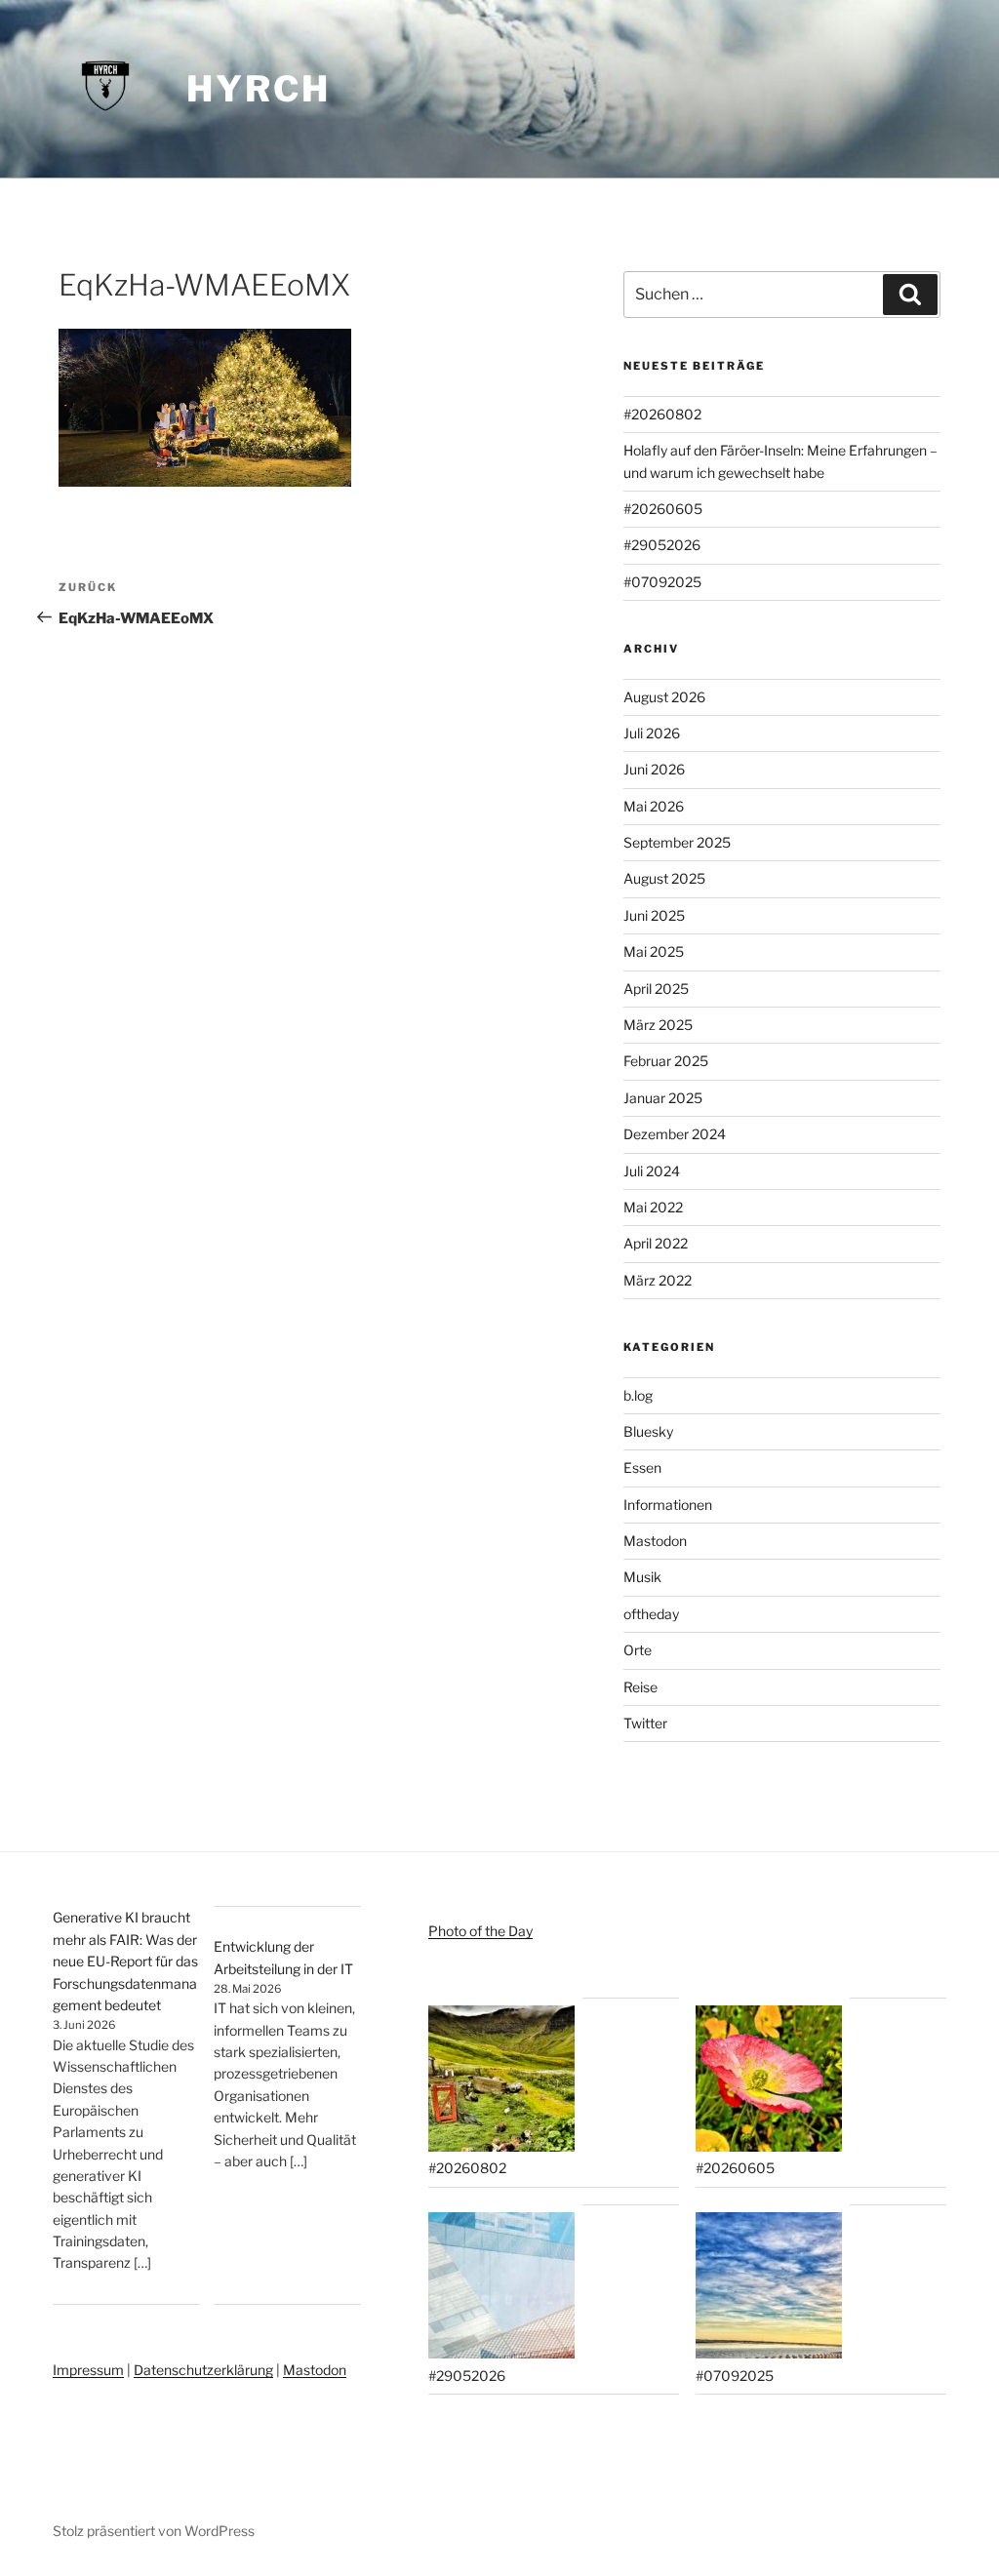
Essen (642, 1467)
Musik (642, 1577)
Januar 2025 (663, 1098)
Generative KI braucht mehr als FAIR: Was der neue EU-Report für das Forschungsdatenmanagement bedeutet (125, 1961)
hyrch (258, 89)
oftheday (651, 1614)
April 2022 (656, 1243)
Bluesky (648, 1431)
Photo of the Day (480, 1931)
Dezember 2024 (675, 1134)
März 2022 (658, 1280)
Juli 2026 (652, 733)
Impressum (88, 2370)
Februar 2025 (666, 1061)
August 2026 (664, 697)
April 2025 (656, 989)
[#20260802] (501, 2081)
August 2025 (664, 878)
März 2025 (658, 1025)
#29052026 (662, 545)
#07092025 (662, 582)
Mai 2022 (653, 1207)
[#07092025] (769, 2288)
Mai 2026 (654, 806)
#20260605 (663, 509)
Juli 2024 (652, 1171)
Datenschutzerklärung (203, 2370)
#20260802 (662, 414)
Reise (640, 1687)
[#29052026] (501, 2288)
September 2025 (677, 842)
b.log (638, 1395)
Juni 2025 (654, 915)
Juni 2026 (654, 769)
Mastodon (655, 1541)
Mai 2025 (654, 951)
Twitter (645, 1723)
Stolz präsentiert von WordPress (154, 2531)
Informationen (668, 1505)
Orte (638, 1650)
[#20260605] (769, 2081)
